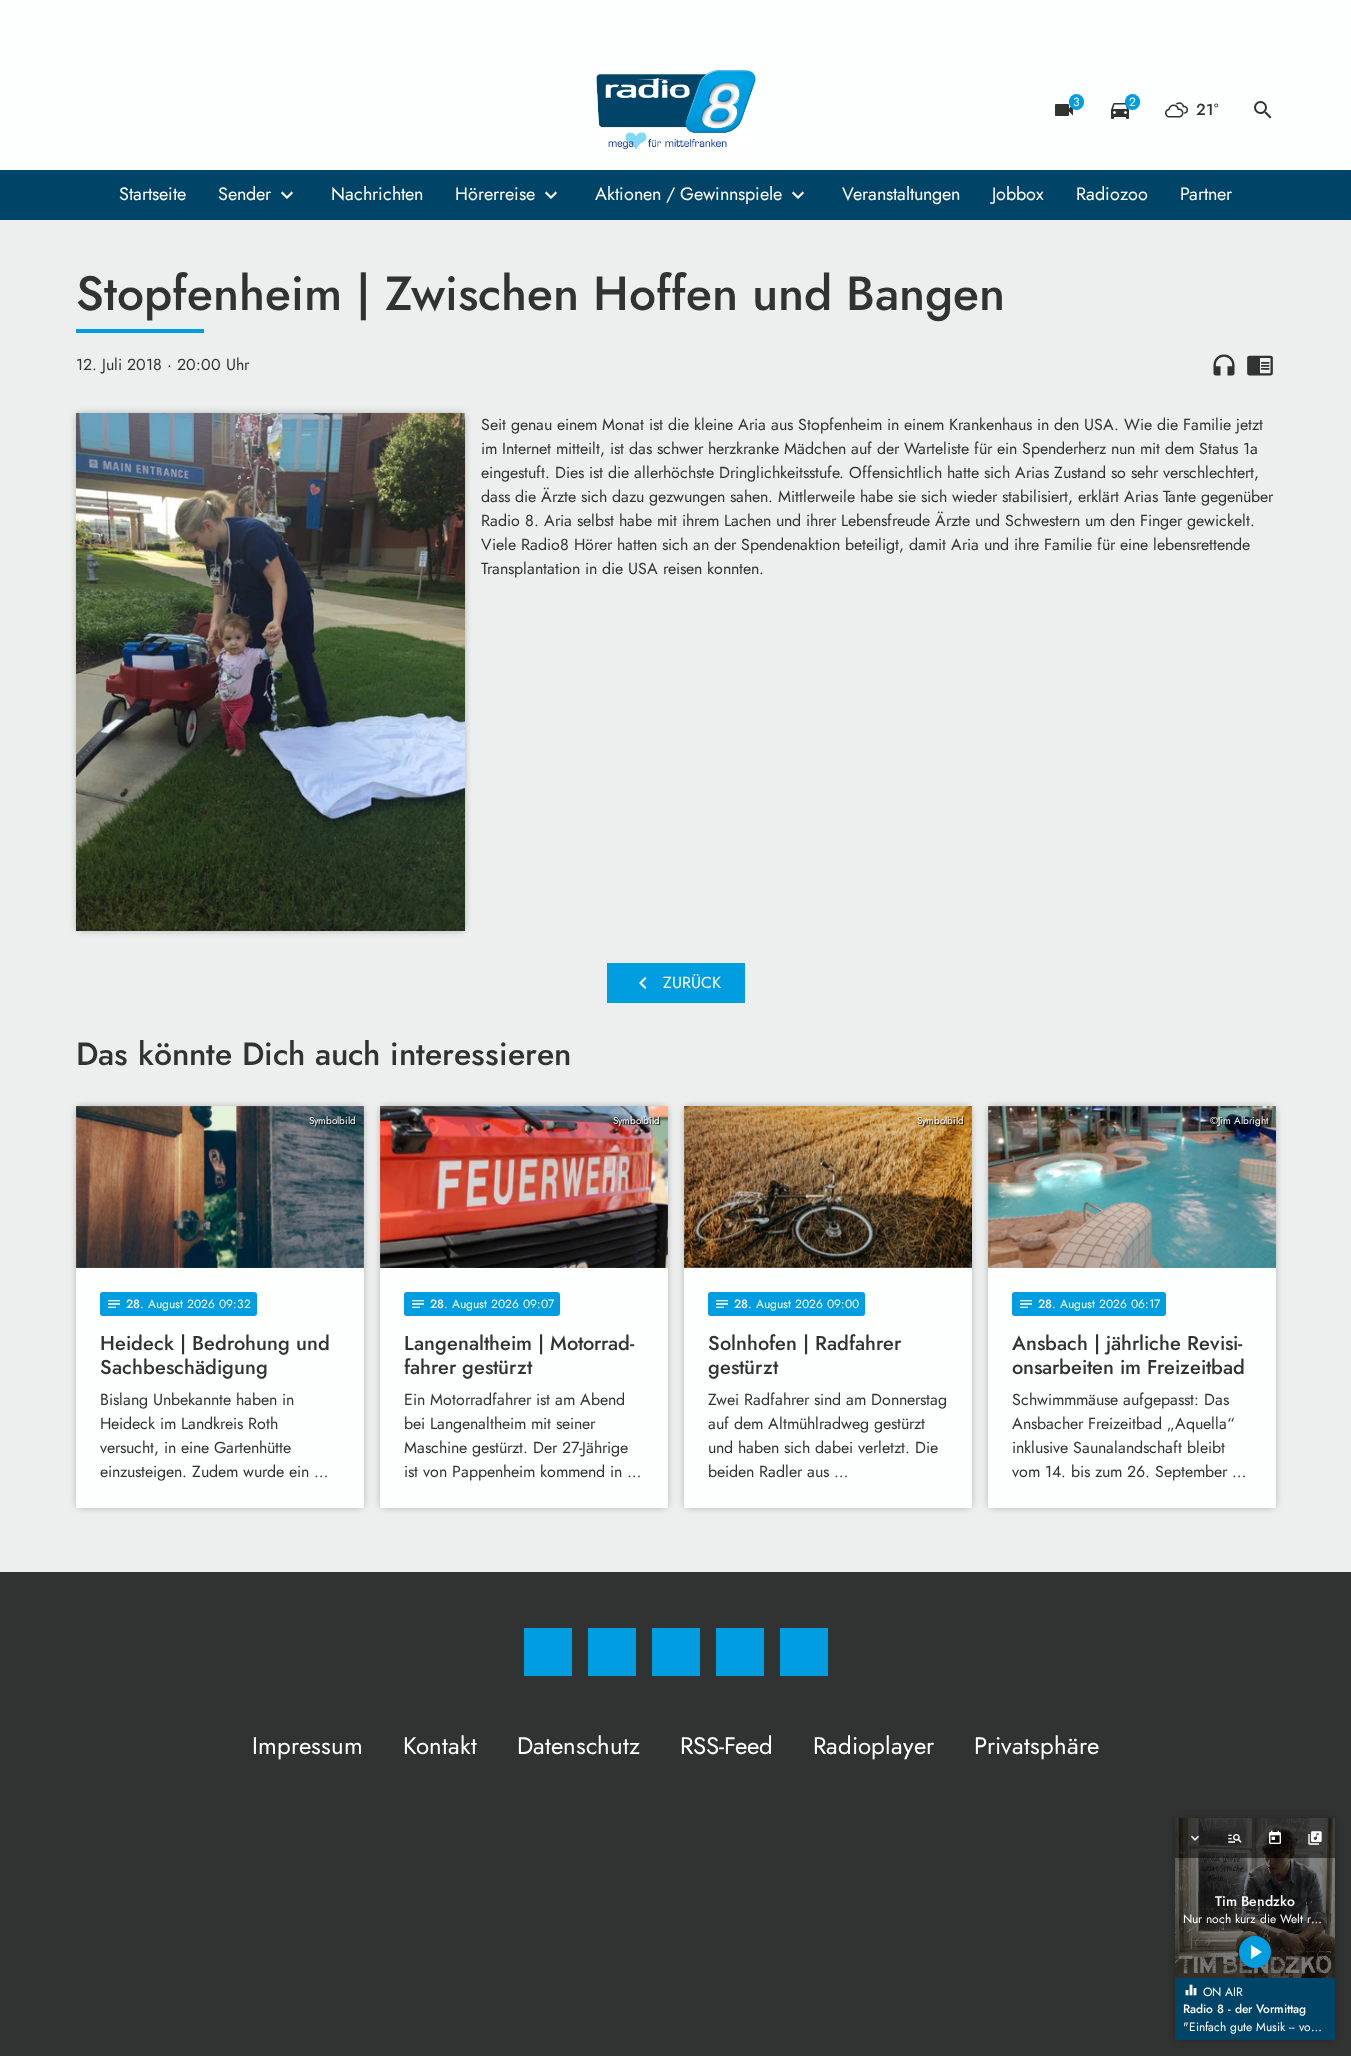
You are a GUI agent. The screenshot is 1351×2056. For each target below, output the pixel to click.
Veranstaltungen (901, 194)
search (1263, 110)
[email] (256, 110)
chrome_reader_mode (1260, 365)
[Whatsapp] (176, 110)
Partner (1206, 194)
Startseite (152, 194)
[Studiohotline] (216, 110)
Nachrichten (377, 194)
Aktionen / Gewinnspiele (688, 194)
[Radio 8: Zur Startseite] (676, 110)
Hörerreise (495, 194)
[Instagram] (136, 110)
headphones (1224, 365)
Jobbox (1018, 194)
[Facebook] (96, 110)
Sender (244, 194)
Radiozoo (1112, 194)
